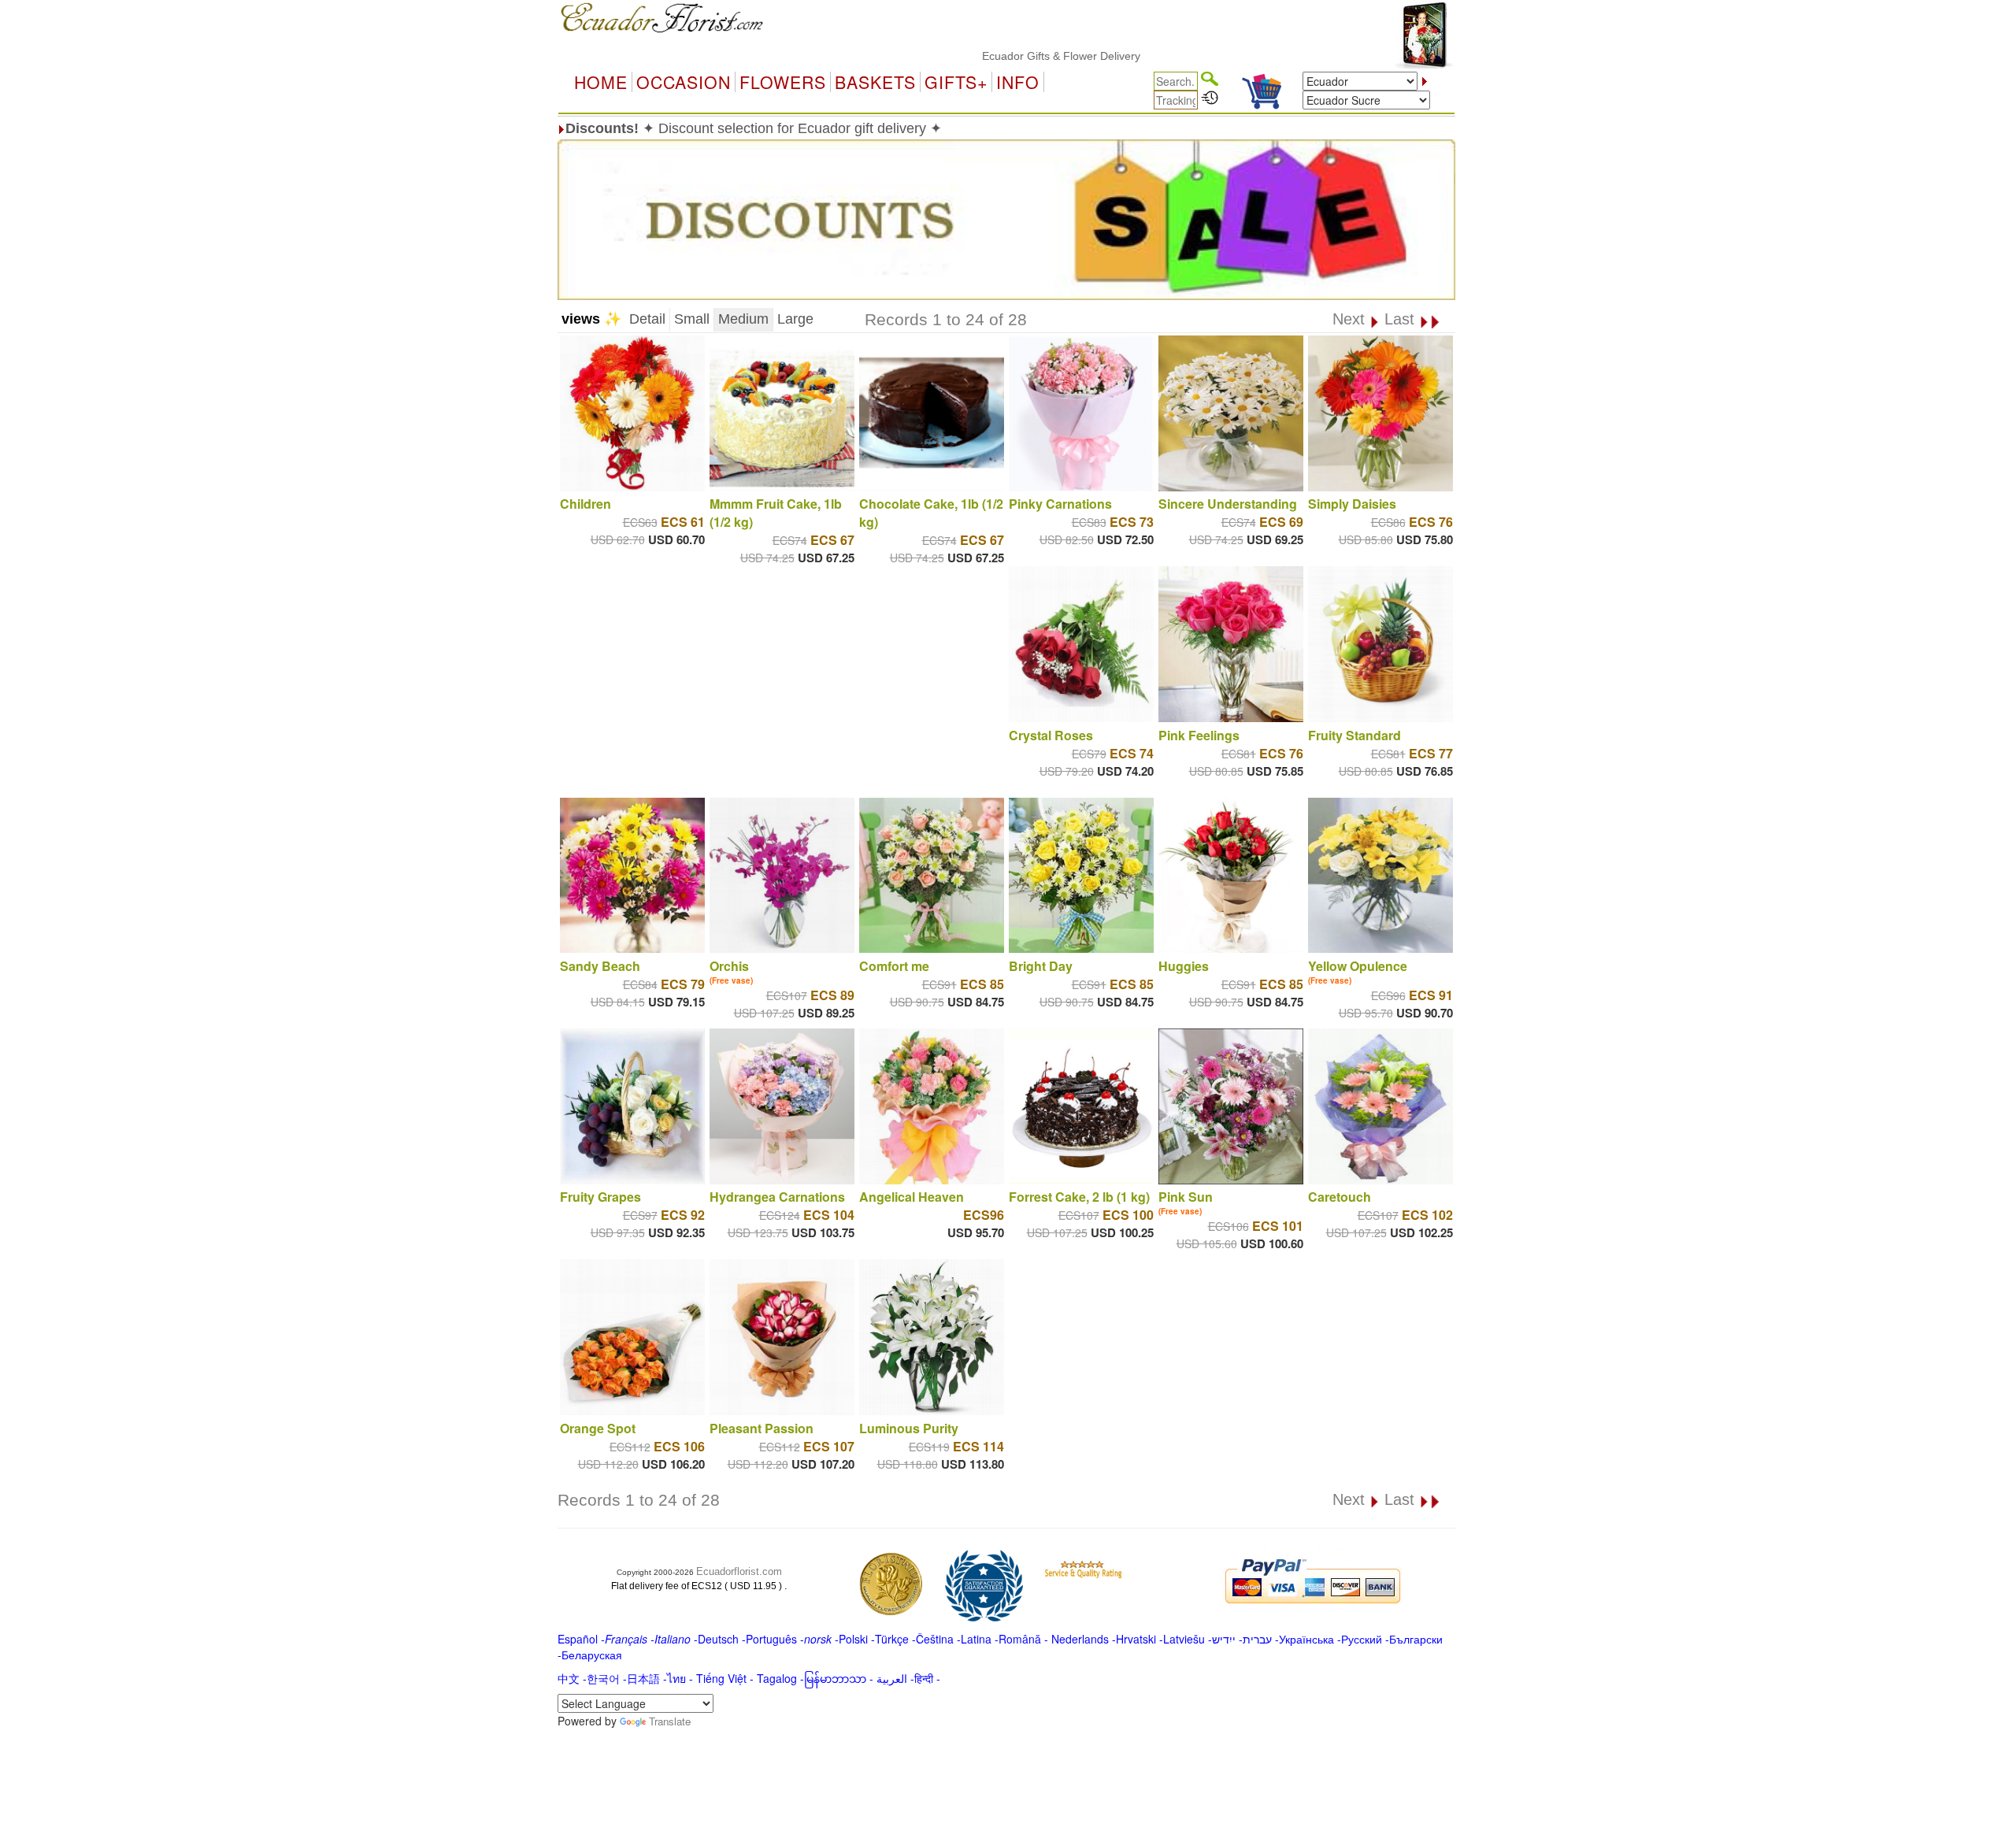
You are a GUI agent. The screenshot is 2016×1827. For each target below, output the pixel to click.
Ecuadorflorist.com (739, 1571)
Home (601, 82)
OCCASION (684, 82)
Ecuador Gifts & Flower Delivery (1001, 56)
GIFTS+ (956, 82)
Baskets (875, 82)
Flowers (783, 82)
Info (1018, 82)
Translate (670, 1721)
